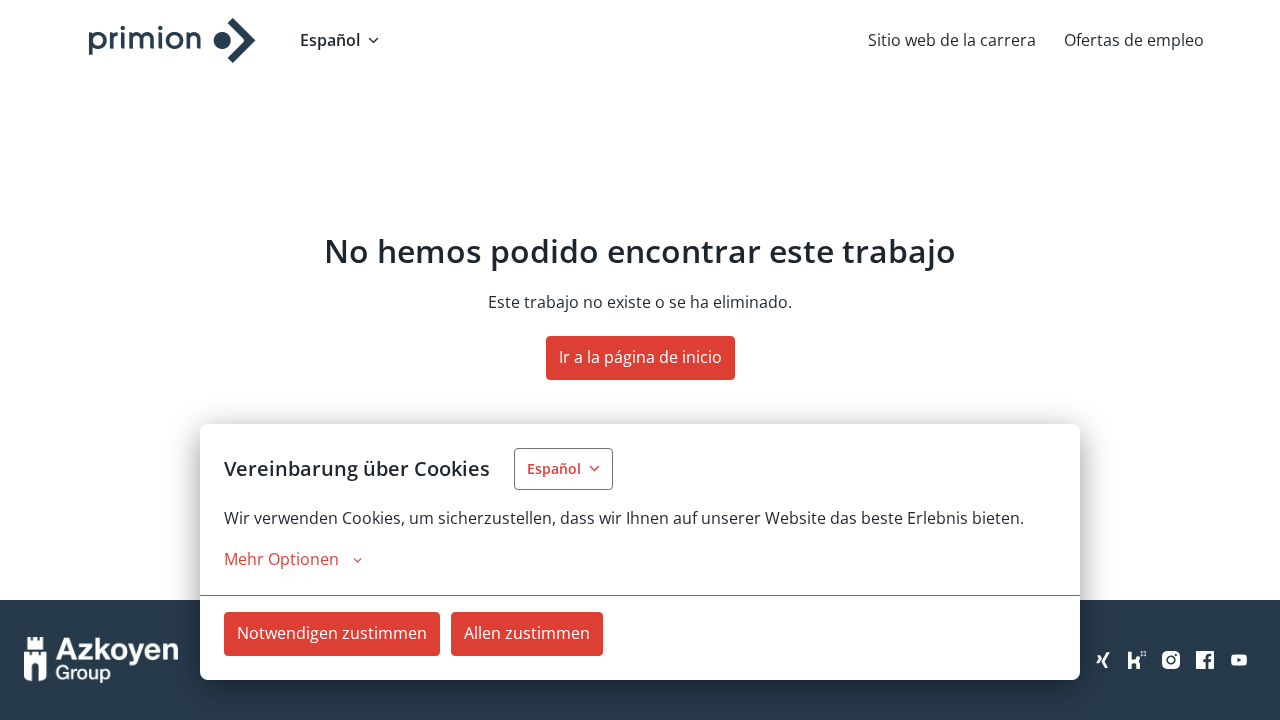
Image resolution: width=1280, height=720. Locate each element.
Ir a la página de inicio (640, 357)
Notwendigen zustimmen (332, 633)
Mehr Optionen (281, 559)
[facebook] (1205, 660)
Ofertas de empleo (1134, 40)
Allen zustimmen (527, 633)
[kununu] (1137, 660)
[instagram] (1171, 660)
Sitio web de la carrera (952, 40)
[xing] (1103, 660)
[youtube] (1239, 660)
